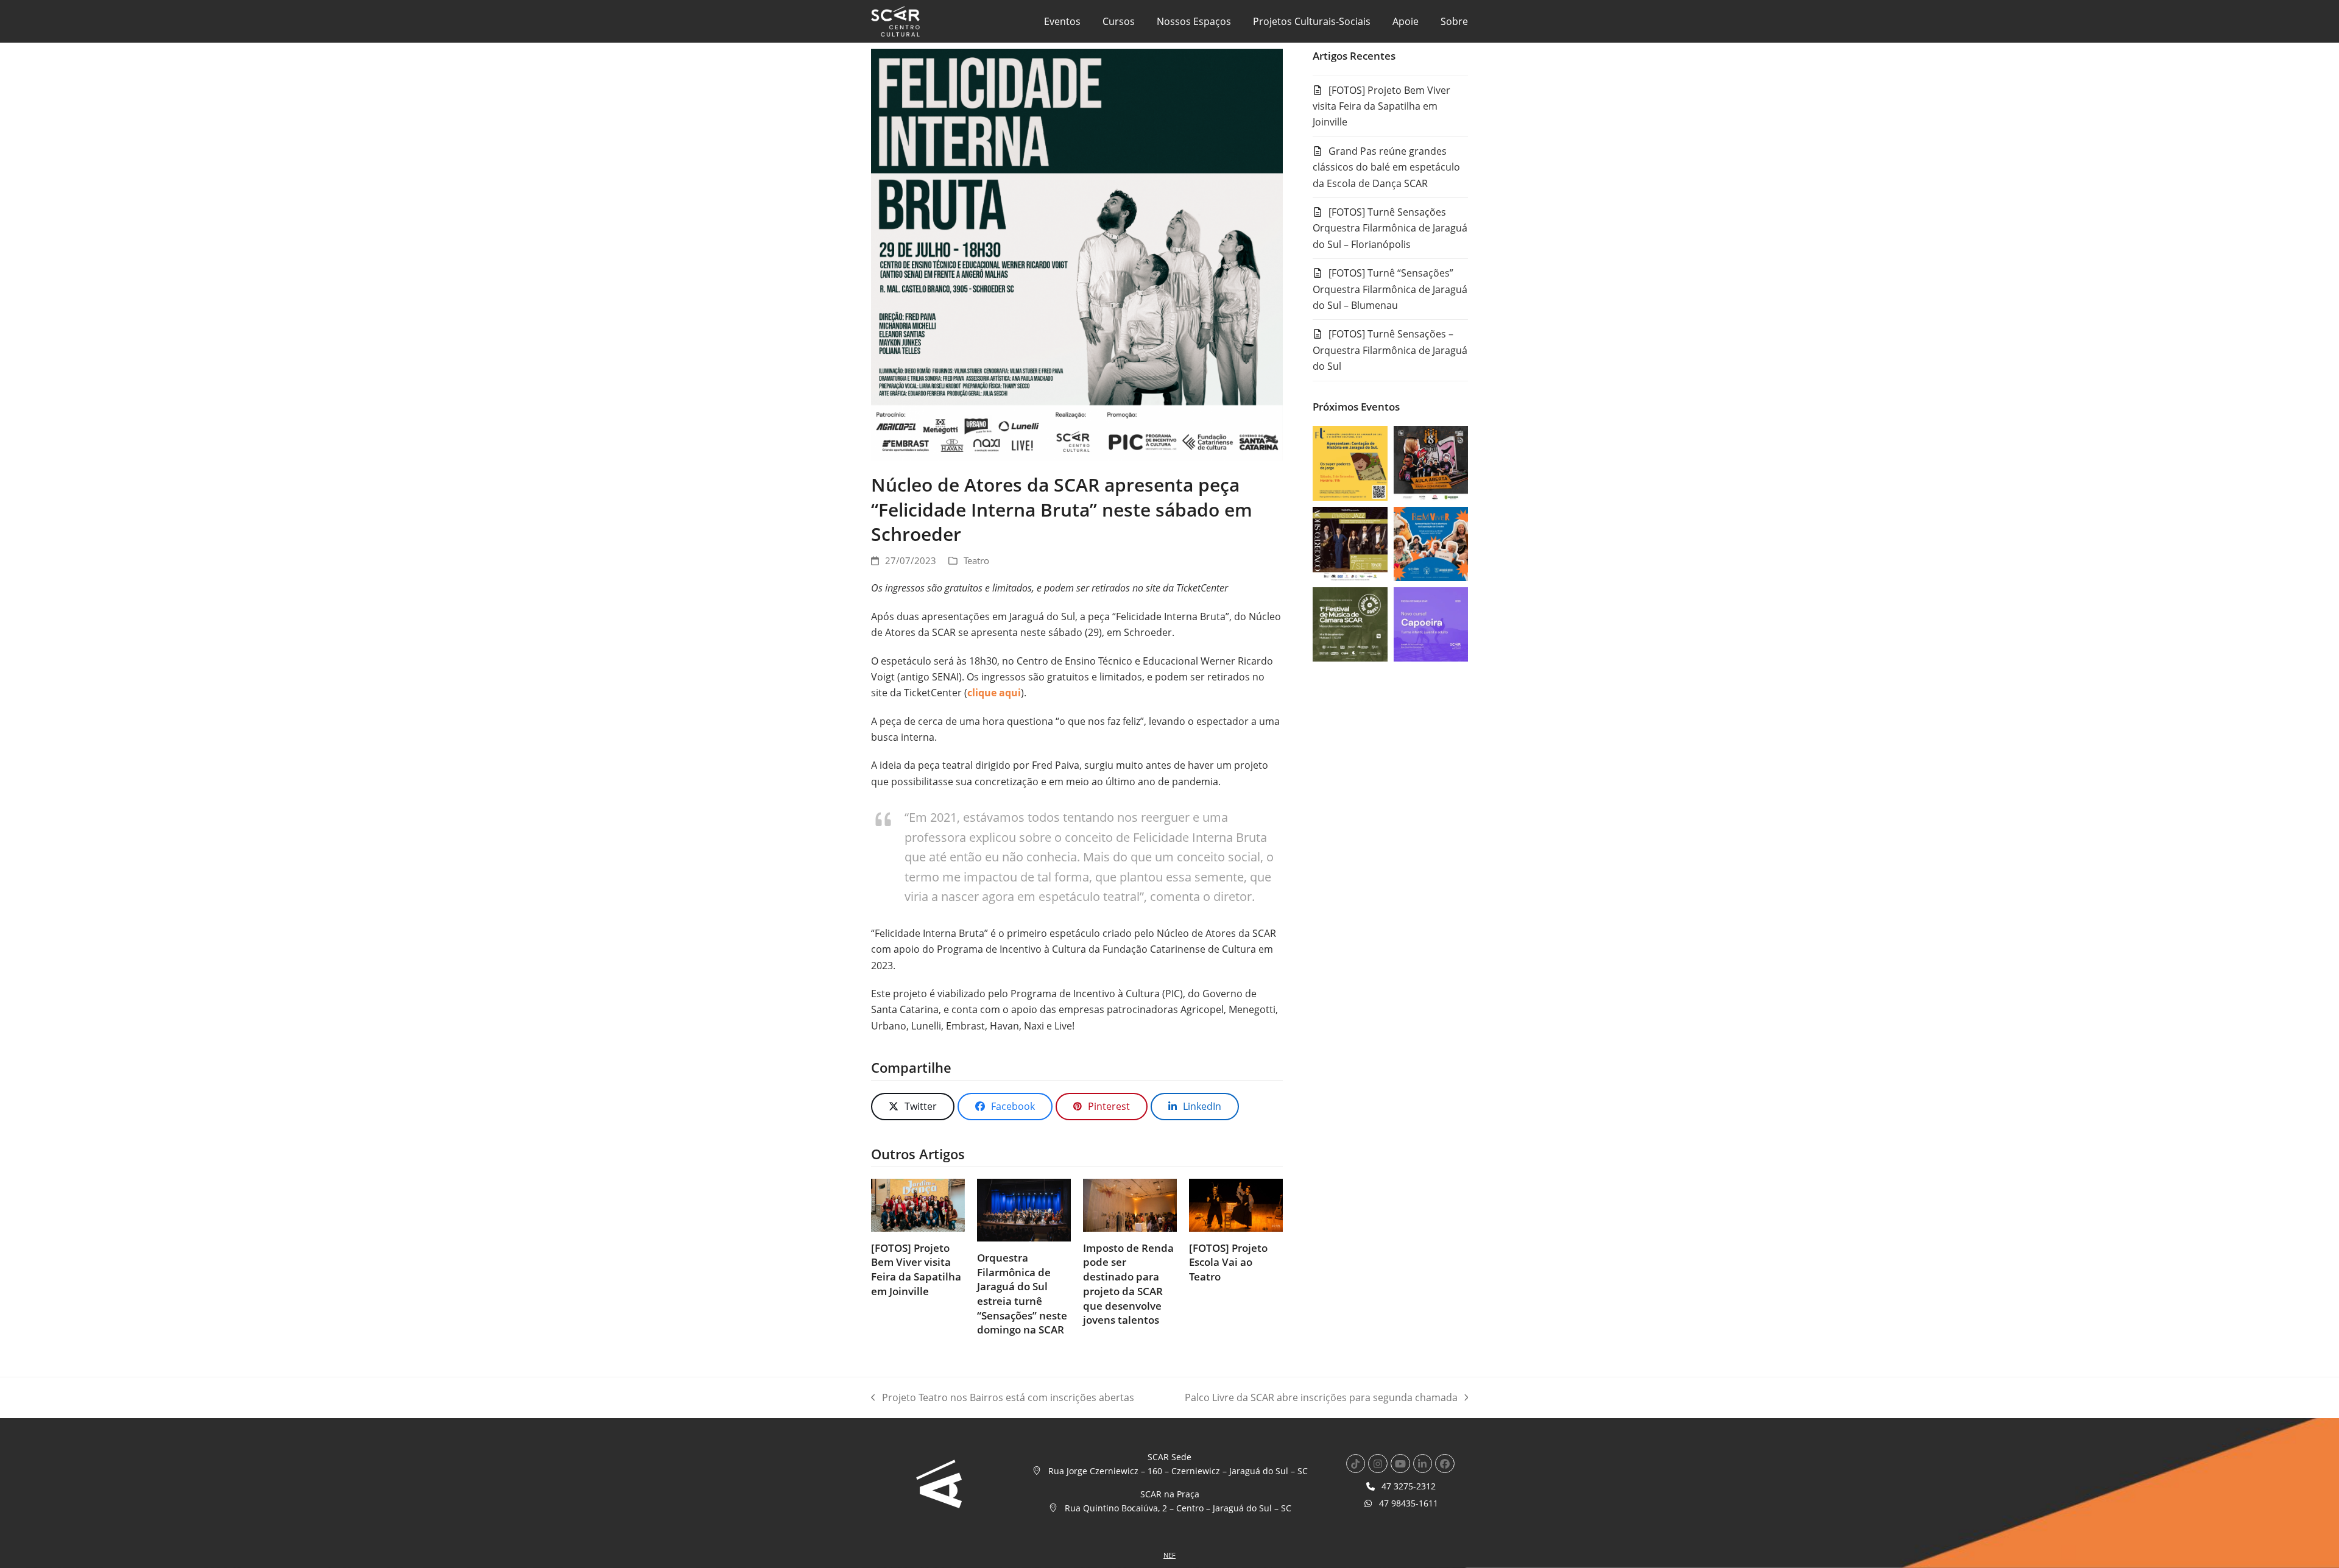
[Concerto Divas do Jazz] (1350, 543)
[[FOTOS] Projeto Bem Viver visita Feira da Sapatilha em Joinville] (918, 1204)
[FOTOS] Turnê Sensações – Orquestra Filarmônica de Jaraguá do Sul (1390, 350)
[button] (913, 1107)
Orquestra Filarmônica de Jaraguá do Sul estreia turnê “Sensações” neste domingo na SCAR (1022, 1294)
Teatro (976, 560)
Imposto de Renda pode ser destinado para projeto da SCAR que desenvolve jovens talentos (1128, 1284)
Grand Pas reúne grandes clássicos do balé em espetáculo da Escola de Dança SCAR (1386, 167)
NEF (1169, 1555)
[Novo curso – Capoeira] (1431, 624)
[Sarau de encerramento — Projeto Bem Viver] (1431, 543)
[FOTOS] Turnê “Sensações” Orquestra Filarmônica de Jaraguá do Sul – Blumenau (1390, 289)
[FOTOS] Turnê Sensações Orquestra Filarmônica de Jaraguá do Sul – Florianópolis (1390, 228)
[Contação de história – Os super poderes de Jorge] (1350, 462)
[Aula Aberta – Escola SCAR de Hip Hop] (1431, 462)
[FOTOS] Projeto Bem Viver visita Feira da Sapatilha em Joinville (916, 1270)
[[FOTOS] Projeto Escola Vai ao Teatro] (1236, 1204)
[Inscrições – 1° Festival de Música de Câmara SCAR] (1350, 624)
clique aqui (994, 693)
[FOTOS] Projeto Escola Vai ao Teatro (1228, 1262)
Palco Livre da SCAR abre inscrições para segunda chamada (1321, 1398)
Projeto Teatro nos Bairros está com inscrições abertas (1003, 1398)
